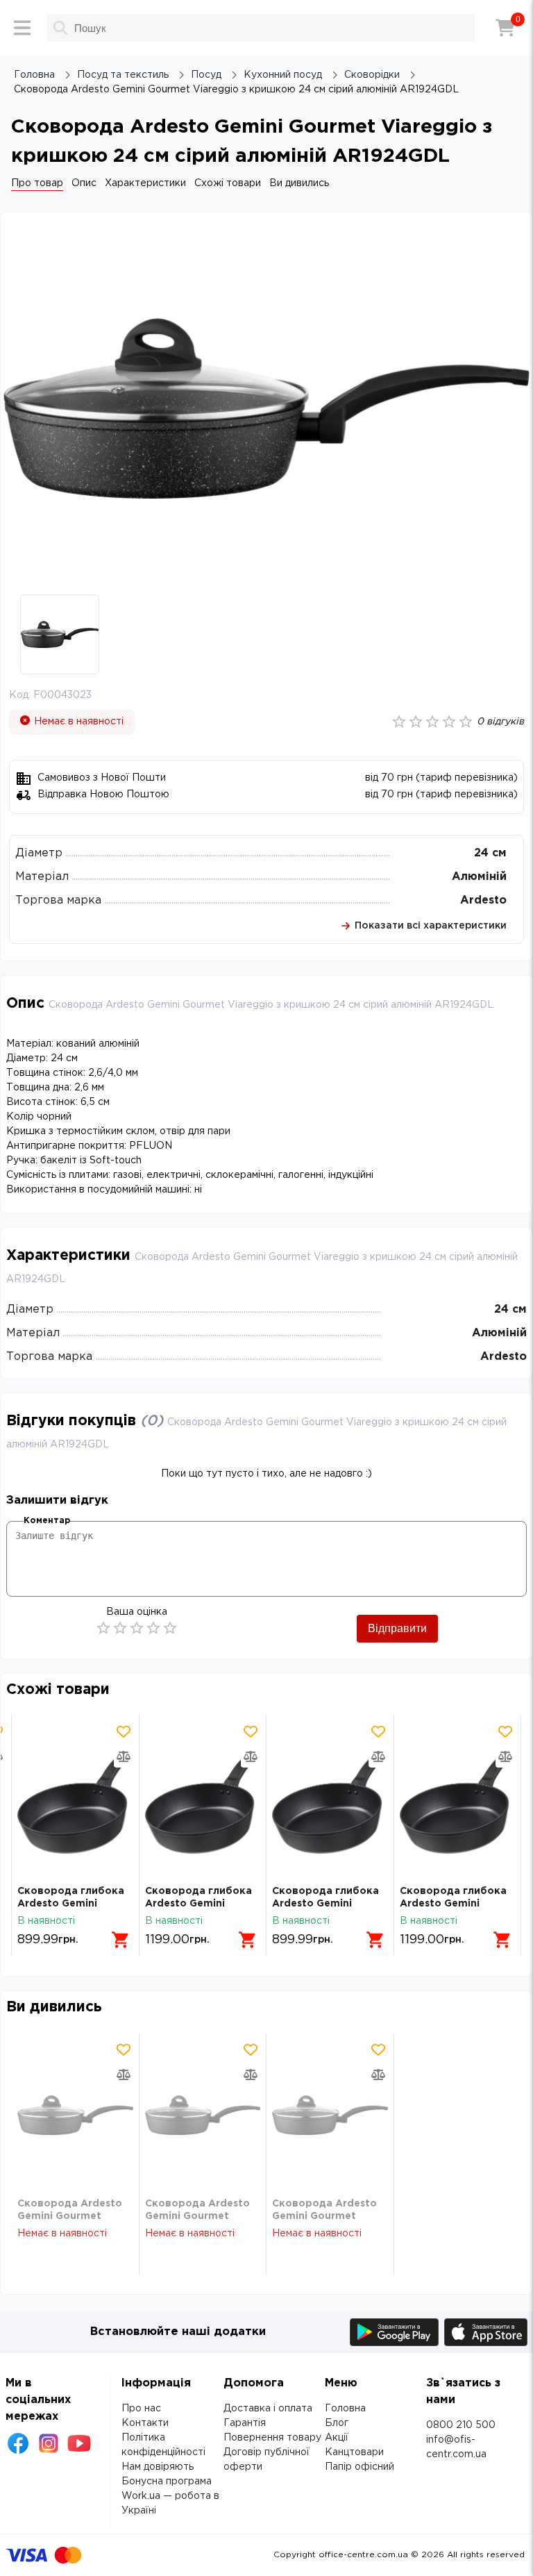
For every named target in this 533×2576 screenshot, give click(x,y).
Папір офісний (359, 2467)
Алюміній (479, 877)
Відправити (397, 1628)
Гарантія (245, 2423)
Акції (337, 2438)
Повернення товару (272, 2438)
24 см (490, 853)
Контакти (145, 2423)
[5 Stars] (170, 1628)
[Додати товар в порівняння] (124, 1756)
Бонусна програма (167, 2482)
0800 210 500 (461, 2425)
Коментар (47, 1521)
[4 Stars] (153, 1628)
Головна (345, 2409)
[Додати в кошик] (121, 1940)
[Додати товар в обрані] (124, 1731)
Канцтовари (354, 2452)
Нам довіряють (158, 2467)
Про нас (141, 2409)
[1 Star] (103, 1628)
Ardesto (483, 900)
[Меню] (22, 28)
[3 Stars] (137, 1628)
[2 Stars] (120, 1628)
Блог (337, 2423)
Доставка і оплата (268, 2409)
